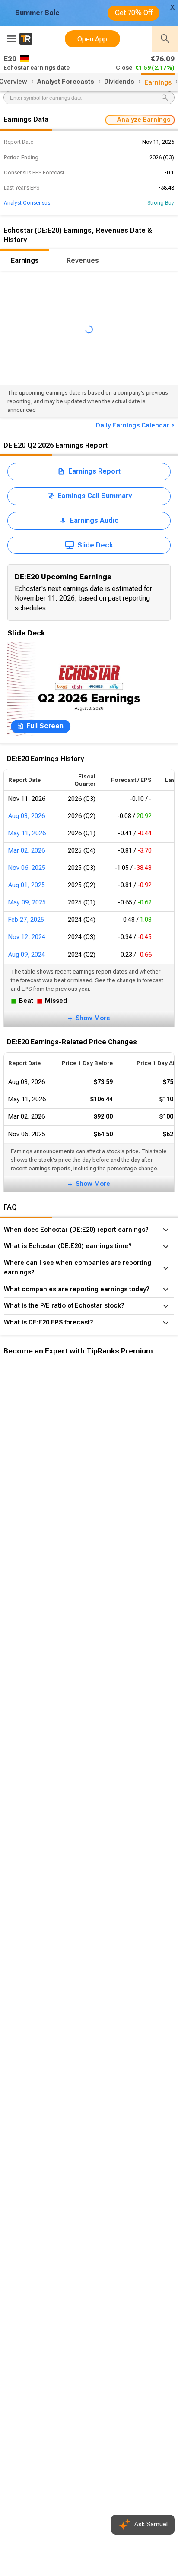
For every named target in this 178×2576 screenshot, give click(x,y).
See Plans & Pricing (116, 1500)
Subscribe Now (46, 1500)
